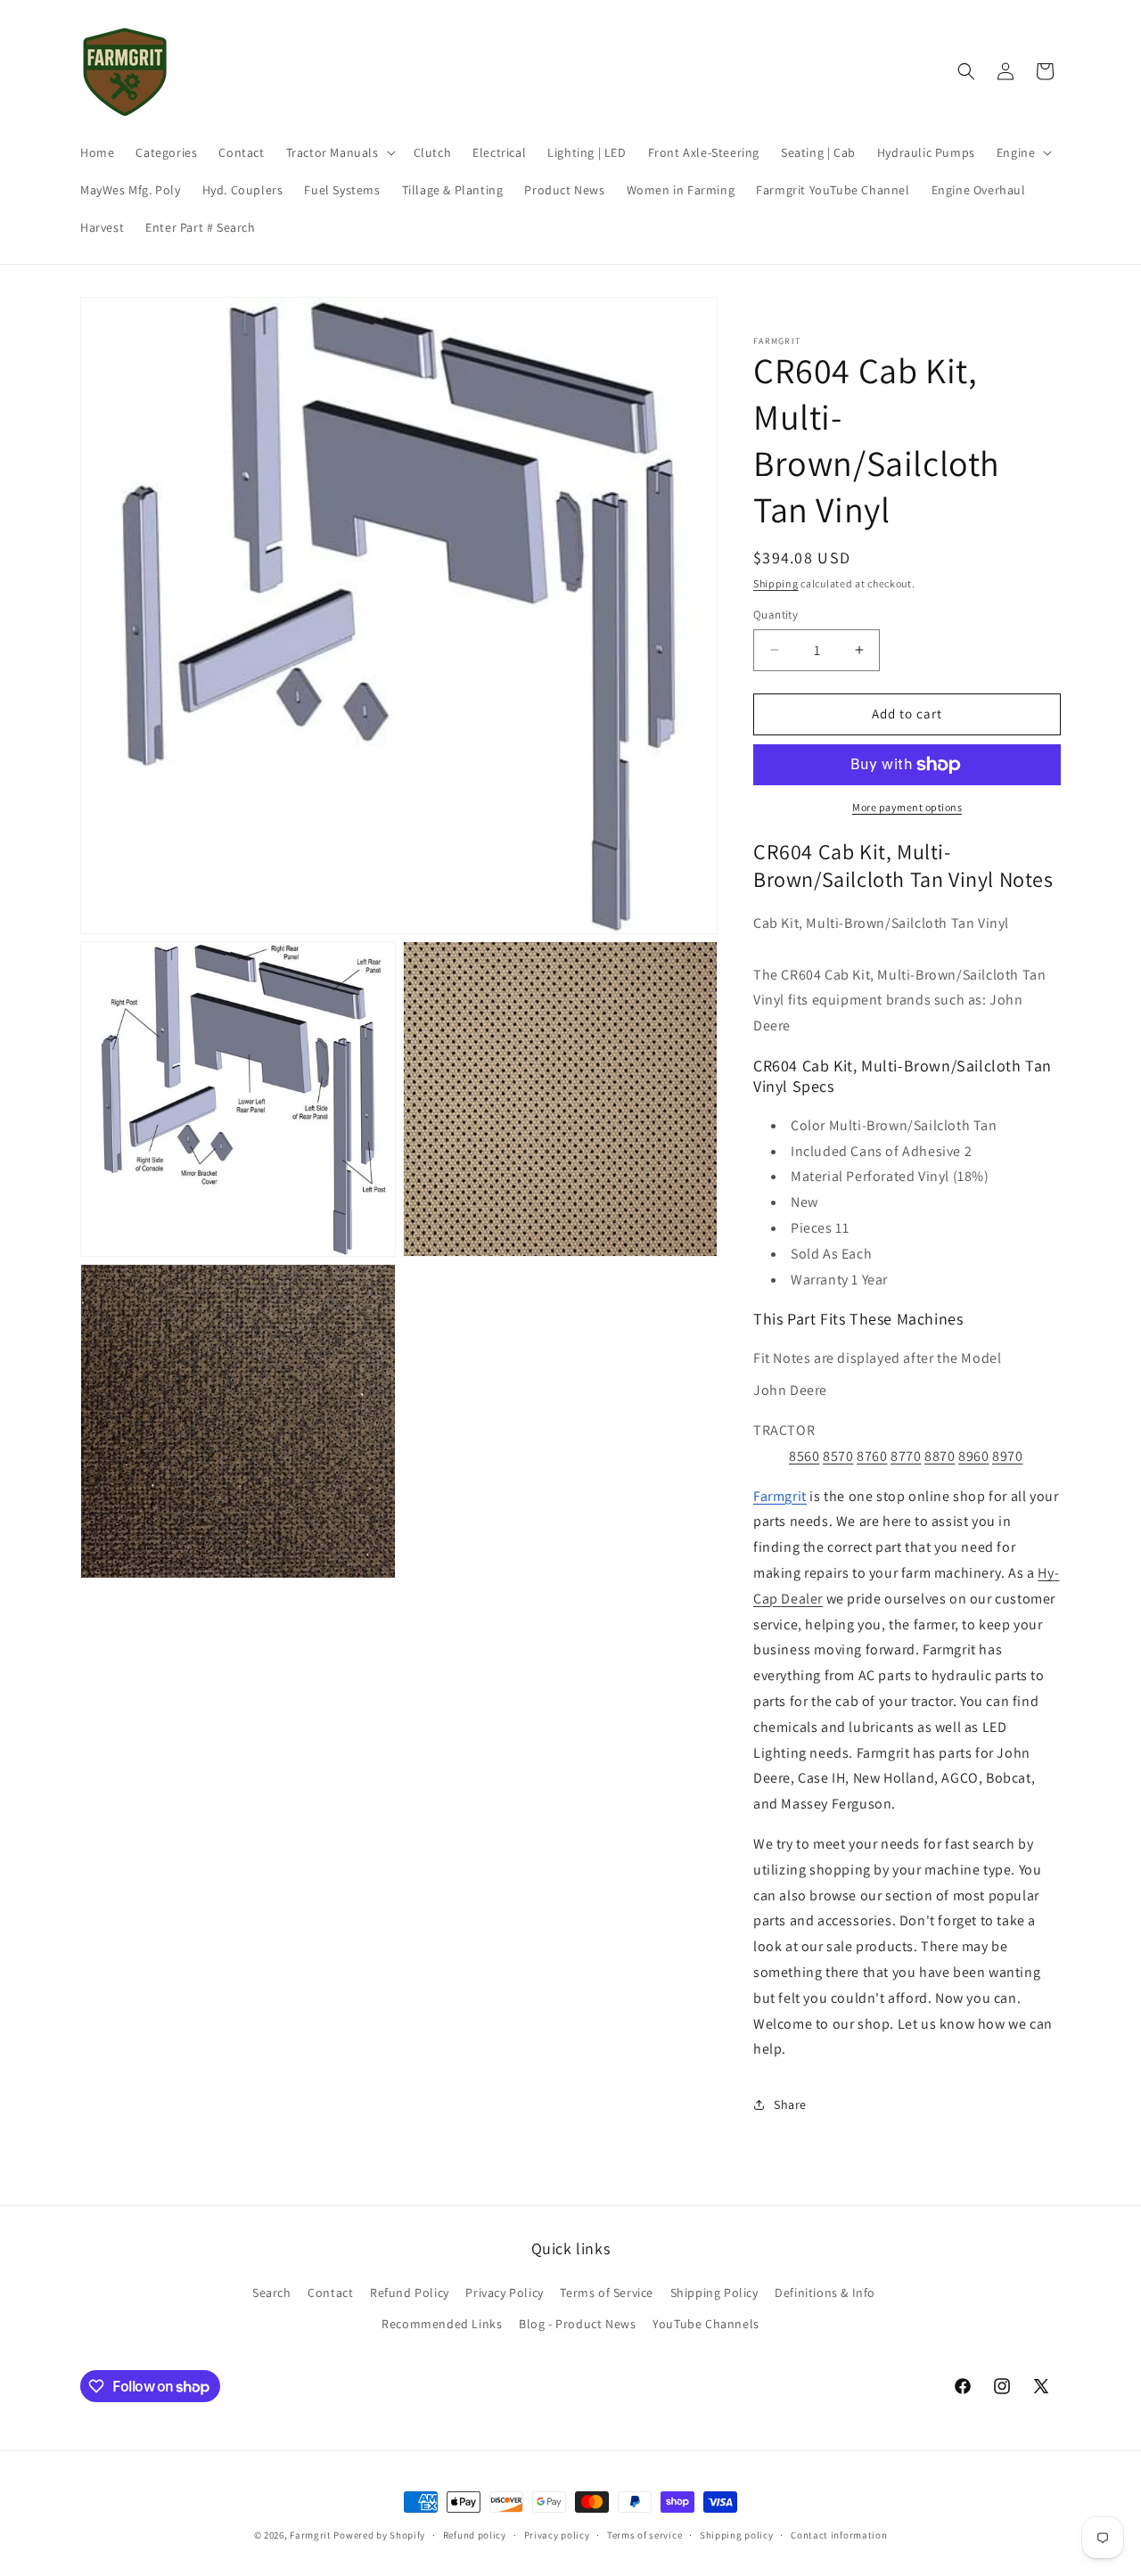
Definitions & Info (825, 2293)
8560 (804, 1456)
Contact (330, 2293)
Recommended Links (442, 2324)
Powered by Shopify (379, 2535)
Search (272, 2293)
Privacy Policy (504, 2293)
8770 (906, 1456)
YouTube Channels (706, 2324)
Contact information (839, 2535)
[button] (339, 152)
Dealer (802, 1599)
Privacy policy (557, 2535)
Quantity (776, 615)
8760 (872, 1456)
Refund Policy (410, 2293)
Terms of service (644, 2535)
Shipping (776, 583)
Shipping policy (737, 2535)
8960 (973, 1456)
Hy (1046, 1573)
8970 (1007, 1456)
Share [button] (790, 2104)
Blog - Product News (577, 2324)
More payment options (907, 807)
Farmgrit (311, 2535)
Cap (766, 1599)
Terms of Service (607, 2293)
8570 (838, 1456)
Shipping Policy (714, 2293)
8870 (940, 1456)
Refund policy (475, 2535)
